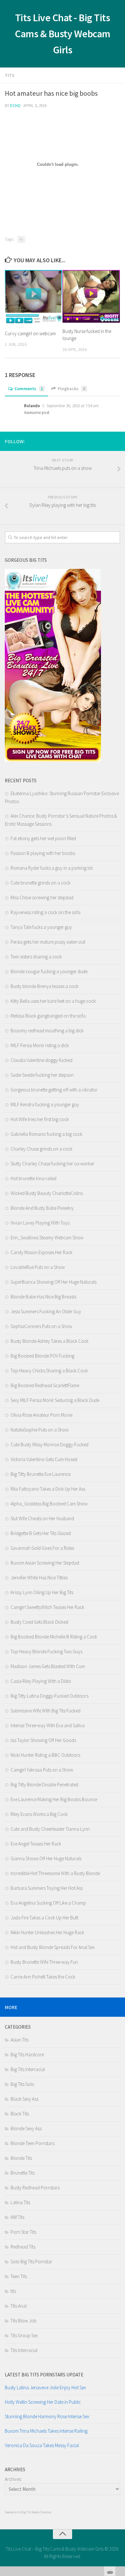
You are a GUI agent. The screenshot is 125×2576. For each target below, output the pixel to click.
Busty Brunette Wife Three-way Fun (44, 1962)
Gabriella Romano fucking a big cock (46, 1134)
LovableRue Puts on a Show (38, 1267)
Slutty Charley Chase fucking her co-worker (52, 1164)
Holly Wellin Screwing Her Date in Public (43, 2402)
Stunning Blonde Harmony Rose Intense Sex (47, 2416)
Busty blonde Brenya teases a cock (45, 986)
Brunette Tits (23, 2173)
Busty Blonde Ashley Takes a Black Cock (50, 1341)
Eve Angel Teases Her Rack (36, 1844)
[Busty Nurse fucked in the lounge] (91, 296)
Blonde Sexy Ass (26, 2128)
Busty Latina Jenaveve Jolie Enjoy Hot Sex (45, 2388)
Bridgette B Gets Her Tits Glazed (41, 1533)
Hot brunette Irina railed (33, 1178)
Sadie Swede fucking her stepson (42, 1075)
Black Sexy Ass (25, 2099)
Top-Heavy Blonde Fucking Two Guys (46, 1652)
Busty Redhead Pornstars (35, 2188)
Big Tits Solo (22, 2084)
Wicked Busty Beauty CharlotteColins (47, 1193)
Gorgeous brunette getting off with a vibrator (54, 1090)
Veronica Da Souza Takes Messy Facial (42, 2445)
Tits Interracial (24, 2350)
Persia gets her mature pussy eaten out (48, 942)
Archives (13, 2479)
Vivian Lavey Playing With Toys (40, 1223)
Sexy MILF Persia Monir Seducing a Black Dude (55, 1400)
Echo (15, 106)
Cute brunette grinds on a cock (41, 883)
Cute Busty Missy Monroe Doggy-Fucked (50, 1445)
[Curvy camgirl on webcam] (33, 297)
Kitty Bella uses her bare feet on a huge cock (53, 1001)
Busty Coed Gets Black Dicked (39, 1622)
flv (21, 239)
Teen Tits (19, 2276)
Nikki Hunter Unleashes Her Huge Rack (47, 1932)
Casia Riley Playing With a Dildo (41, 1681)
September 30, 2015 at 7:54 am (72, 406)
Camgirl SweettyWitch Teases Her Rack (47, 1607)
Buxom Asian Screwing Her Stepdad (45, 1563)
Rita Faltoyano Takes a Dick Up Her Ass (48, 1489)
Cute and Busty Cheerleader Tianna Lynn (50, 1829)
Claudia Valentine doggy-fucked (42, 1060)
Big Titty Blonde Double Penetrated (44, 1785)
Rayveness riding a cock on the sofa (46, 912)
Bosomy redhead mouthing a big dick (47, 1031)
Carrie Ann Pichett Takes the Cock (43, 1977)
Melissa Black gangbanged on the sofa (48, 1016)
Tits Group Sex (24, 2335)
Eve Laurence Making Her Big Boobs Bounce (54, 1799)
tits (10, 75)
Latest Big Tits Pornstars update (44, 2375)
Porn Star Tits (23, 2232)
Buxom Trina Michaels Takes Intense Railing (46, 2431)
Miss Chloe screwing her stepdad (42, 898)
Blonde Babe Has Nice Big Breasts (43, 1297)
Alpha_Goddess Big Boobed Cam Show (49, 1504)
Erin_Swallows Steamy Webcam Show (47, 1238)
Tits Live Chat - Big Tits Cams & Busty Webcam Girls (63, 34)
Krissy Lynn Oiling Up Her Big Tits (42, 1592)
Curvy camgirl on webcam (30, 333)
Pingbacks (71, 389)
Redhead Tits (23, 2247)
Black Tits (20, 2114)
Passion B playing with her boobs (43, 853)
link (119, 2476)
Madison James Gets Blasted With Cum (48, 1666)
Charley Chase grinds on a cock (42, 1149)
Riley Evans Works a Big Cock (39, 1814)
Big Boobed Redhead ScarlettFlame (45, 1385)
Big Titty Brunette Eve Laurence (41, 1474)
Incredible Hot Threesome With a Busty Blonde (55, 1873)
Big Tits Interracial (28, 2069)
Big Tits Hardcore (27, 2055)
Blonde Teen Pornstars (33, 2143)
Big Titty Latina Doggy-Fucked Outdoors (50, 1696)
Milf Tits (17, 2217)
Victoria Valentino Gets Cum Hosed (44, 1459)
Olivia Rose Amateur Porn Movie (42, 1415)
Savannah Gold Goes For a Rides (42, 1548)
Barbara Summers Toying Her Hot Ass (47, 1888)
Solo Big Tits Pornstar (31, 2262)
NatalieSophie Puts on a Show (40, 1430)
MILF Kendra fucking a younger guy (45, 1104)
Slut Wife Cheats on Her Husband (42, 1518)
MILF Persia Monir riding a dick (40, 1045)
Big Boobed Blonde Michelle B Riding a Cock (54, 1637)
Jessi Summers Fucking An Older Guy (46, 1311)
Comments (29, 389)
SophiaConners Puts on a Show (41, 1326)
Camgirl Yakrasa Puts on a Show (42, 1770)
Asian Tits (20, 2040)
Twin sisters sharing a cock (36, 957)
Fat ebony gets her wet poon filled (43, 838)
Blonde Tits (21, 2158)
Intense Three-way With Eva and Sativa (48, 1725)
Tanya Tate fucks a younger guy (41, 927)
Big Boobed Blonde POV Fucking (42, 1356)
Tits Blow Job (24, 2321)
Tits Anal (19, 2306)
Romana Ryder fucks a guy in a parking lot (52, 868)
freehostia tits (13, 2512)
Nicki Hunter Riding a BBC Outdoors (45, 1755)
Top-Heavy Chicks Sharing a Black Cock (49, 1371)
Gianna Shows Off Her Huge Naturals (46, 1858)
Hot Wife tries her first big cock (40, 1119)
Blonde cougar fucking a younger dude (49, 971)
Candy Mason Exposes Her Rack (42, 1252)
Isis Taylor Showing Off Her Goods (43, 1740)
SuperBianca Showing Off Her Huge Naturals (54, 1282)
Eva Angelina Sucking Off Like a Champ (48, 1903)
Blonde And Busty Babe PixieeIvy (42, 1208)
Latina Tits (20, 2202)
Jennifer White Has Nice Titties (39, 1578)
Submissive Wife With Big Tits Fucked (46, 1711)
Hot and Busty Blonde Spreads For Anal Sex (53, 1947)
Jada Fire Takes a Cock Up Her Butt (44, 1918)
